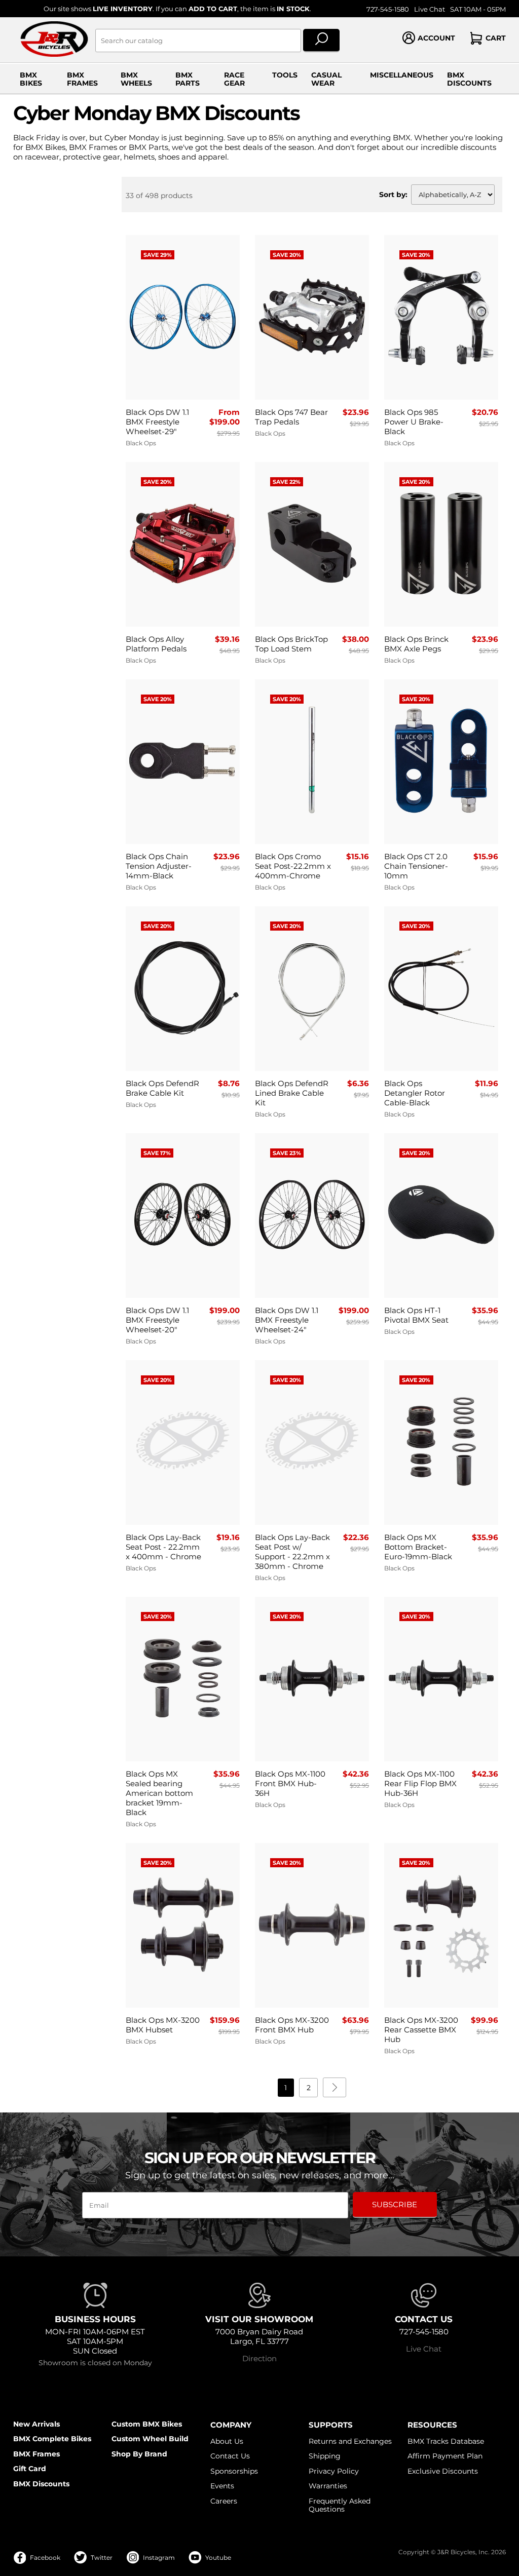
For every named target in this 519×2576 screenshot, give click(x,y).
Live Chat (430, 9)
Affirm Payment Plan (445, 2456)
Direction (259, 2358)
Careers (224, 2501)
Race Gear (234, 79)
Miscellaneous (402, 75)
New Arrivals (36, 2424)
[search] (322, 41)
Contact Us (230, 2456)
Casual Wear (326, 79)
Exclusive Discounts (443, 2471)
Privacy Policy (334, 2471)
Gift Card (30, 2469)
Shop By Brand (139, 2454)
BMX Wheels (136, 79)
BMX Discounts (469, 79)
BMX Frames (82, 79)
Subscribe (395, 2204)
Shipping (325, 2456)
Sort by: (393, 195)
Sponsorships (234, 2471)
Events (222, 2486)
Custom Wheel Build (150, 2439)
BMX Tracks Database (446, 2441)
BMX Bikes (31, 79)
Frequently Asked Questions (340, 2505)
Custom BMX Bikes (147, 2424)
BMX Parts (188, 79)
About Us (227, 2441)
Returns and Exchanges (350, 2441)
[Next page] (335, 2087)
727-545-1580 (388, 9)
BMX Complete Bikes (52, 2439)
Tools (285, 75)
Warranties (328, 2486)
